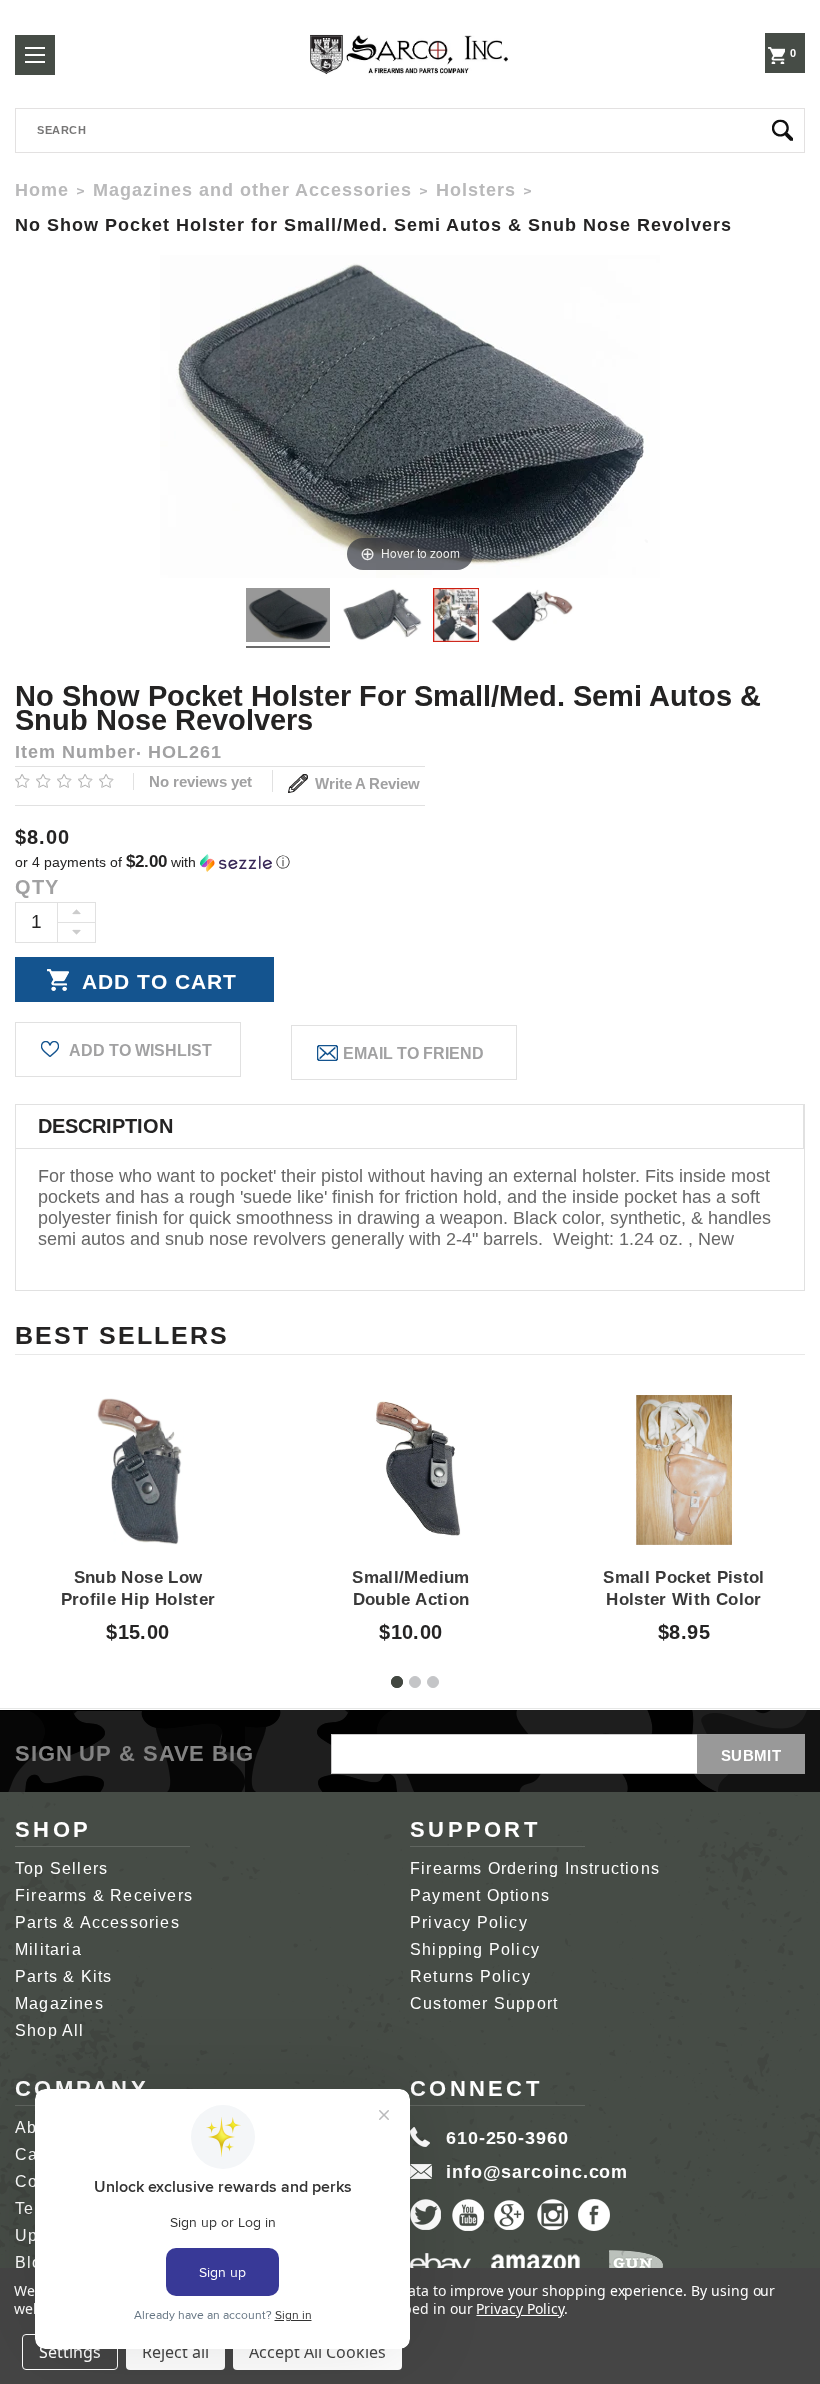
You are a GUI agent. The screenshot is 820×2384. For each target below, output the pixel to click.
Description (105, 1126)
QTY (37, 887)
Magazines (59, 2003)
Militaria (48, 1949)
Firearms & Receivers (104, 1895)
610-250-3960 (507, 2138)
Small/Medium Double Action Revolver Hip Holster (411, 1600)
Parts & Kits (63, 1976)
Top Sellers (61, 1868)
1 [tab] (397, 1682)
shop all (50, 2030)
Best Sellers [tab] (122, 1335)
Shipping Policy (475, 1949)
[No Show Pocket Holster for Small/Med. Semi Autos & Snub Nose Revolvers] (288, 618)
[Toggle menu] (35, 55)
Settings (70, 2352)
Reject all (175, 2352)
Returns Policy (470, 1976)
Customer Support (484, 2003)
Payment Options (480, 1895)
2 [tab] (415, 1682)
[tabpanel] (138, 1501)
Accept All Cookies (317, 2352)
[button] (410, 862)
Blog (34, 2262)
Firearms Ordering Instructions (535, 1868)
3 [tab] (433, 1682)
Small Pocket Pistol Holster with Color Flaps (683, 1600)
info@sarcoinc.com (537, 2172)
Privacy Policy (469, 1922)
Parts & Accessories (97, 1922)
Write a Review (365, 783)
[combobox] (410, 130)
